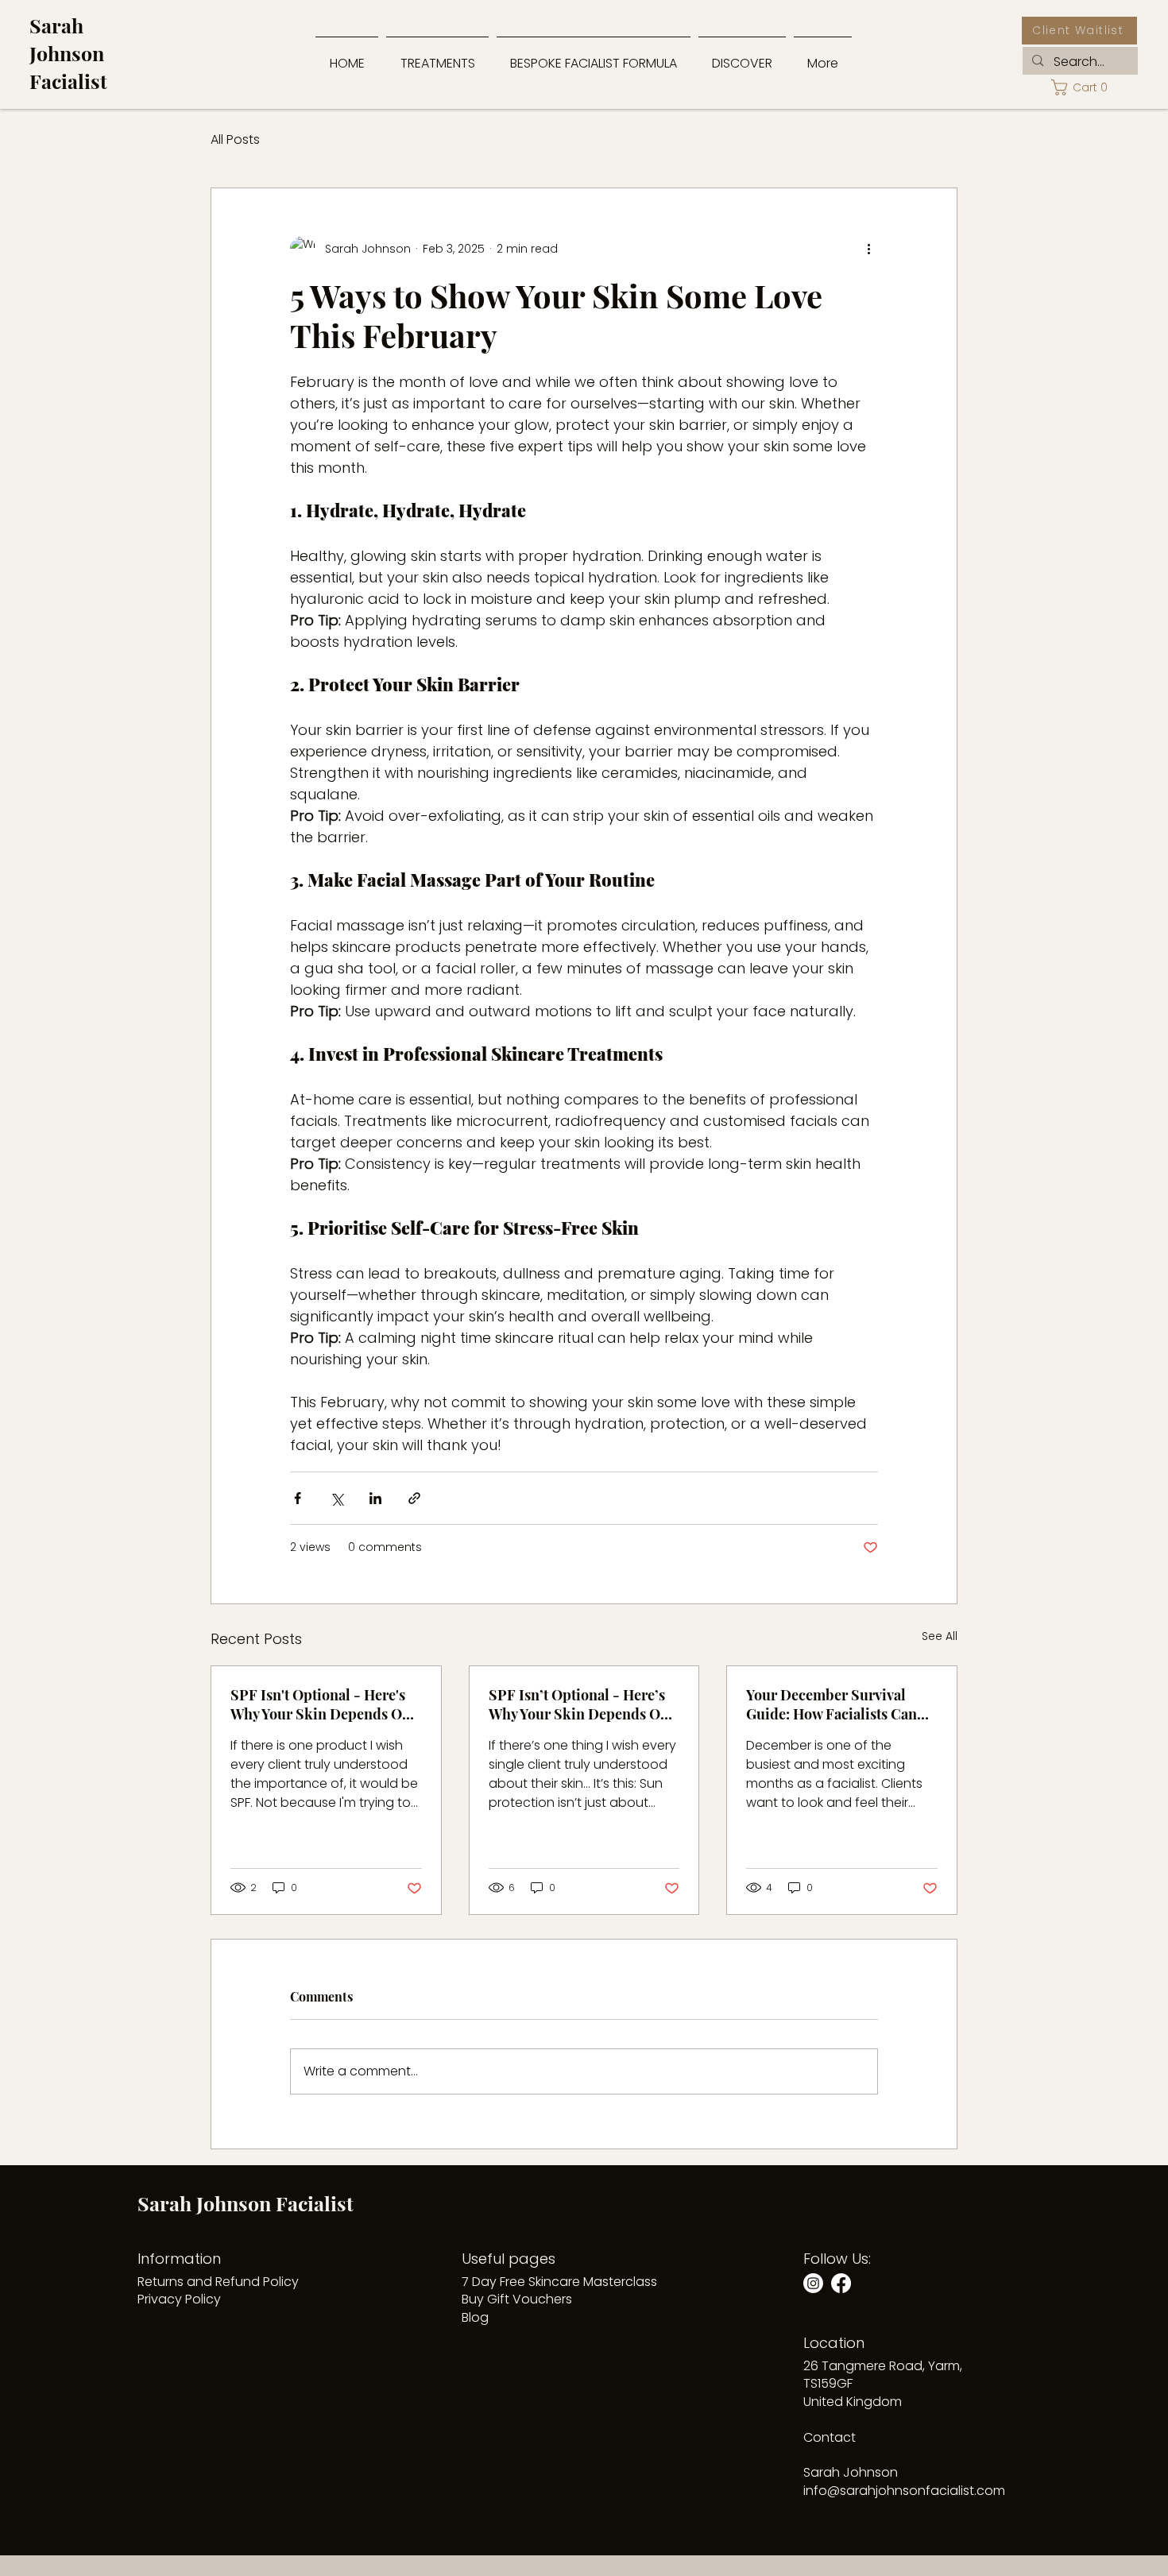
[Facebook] (841, 2283)
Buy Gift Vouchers (517, 2299)
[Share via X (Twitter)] (336, 1498)
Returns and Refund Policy (218, 2282)
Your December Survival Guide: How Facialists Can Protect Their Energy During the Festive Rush (839, 1704)
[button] (742, 56)
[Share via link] (414, 1498)
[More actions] (868, 249)
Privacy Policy (179, 2299)
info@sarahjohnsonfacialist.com (904, 2491)
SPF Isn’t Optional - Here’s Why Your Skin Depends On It (579, 1704)
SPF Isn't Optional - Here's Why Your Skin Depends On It (321, 1704)
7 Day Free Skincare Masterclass (559, 2282)
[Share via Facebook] (298, 1498)
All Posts (235, 140)
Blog (475, 2317)
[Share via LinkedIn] (375, 1498)
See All (940, 1636)
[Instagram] (813, 2283)
